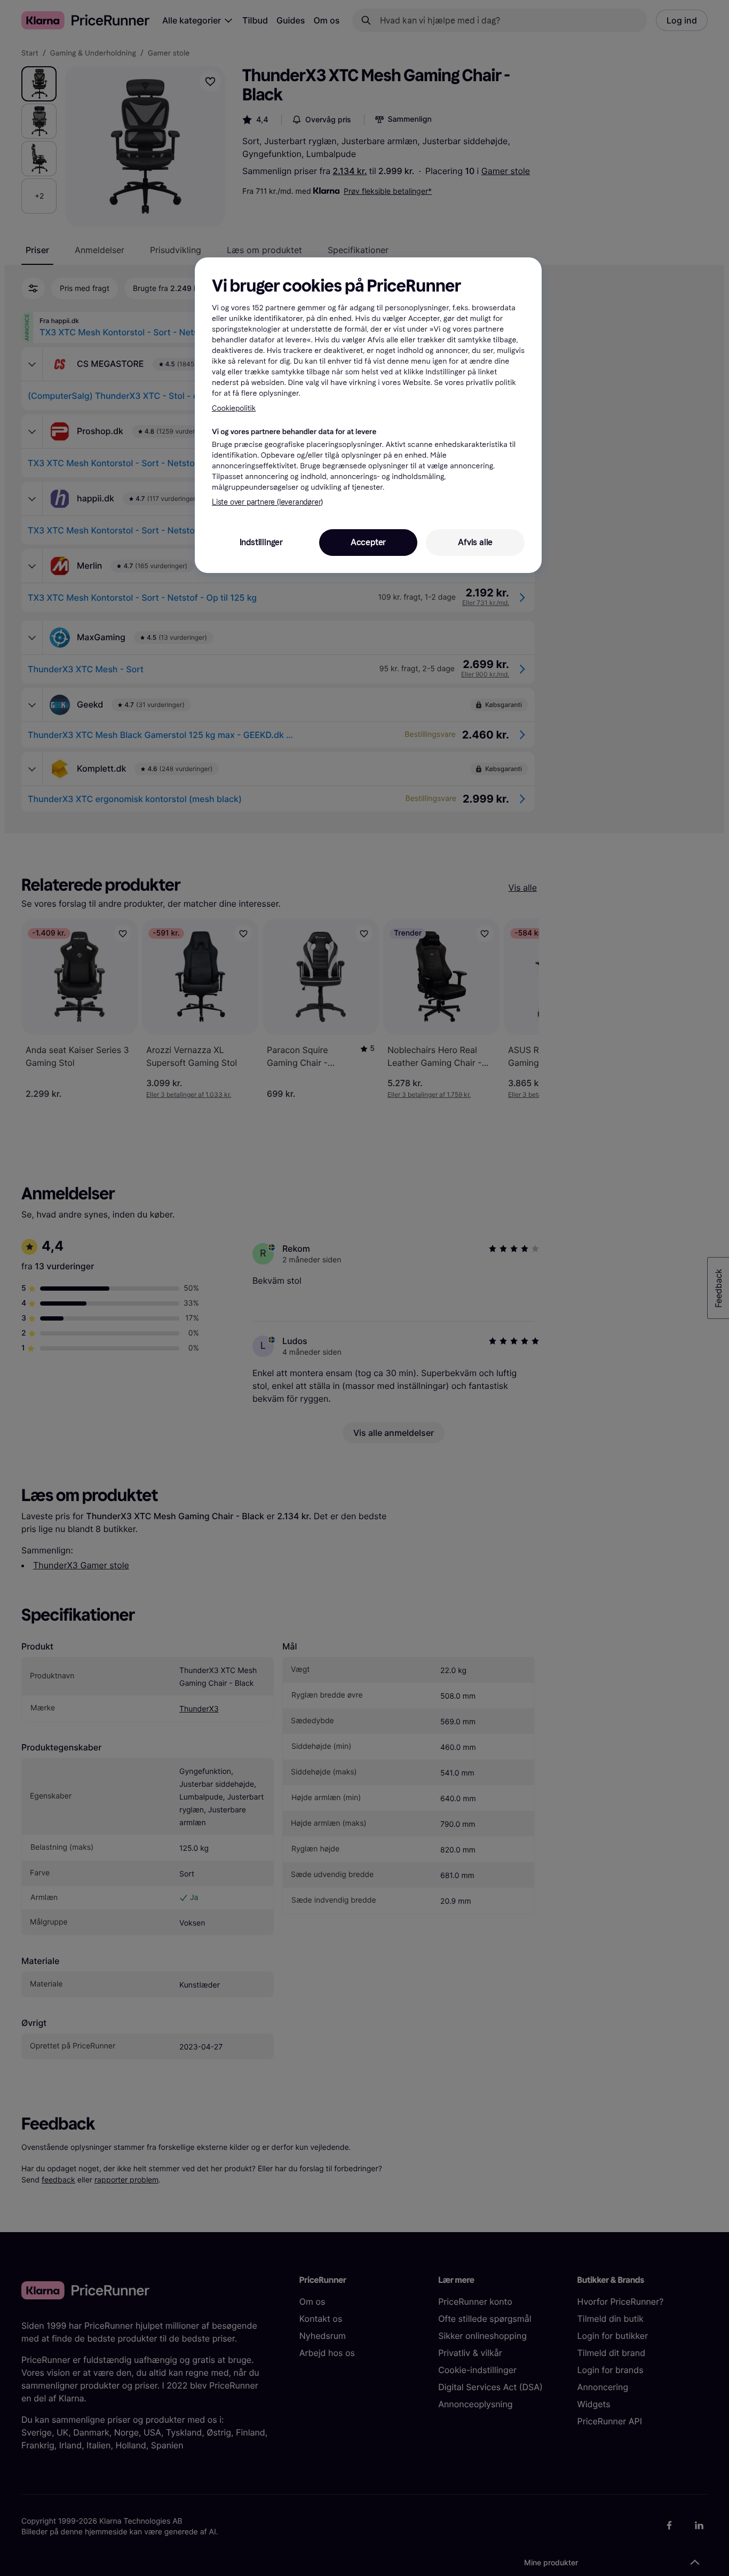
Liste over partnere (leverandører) (267, 502)
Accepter (368, 542)
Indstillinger (261, 542)
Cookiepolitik (234, 408)
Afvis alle (475, 542)
